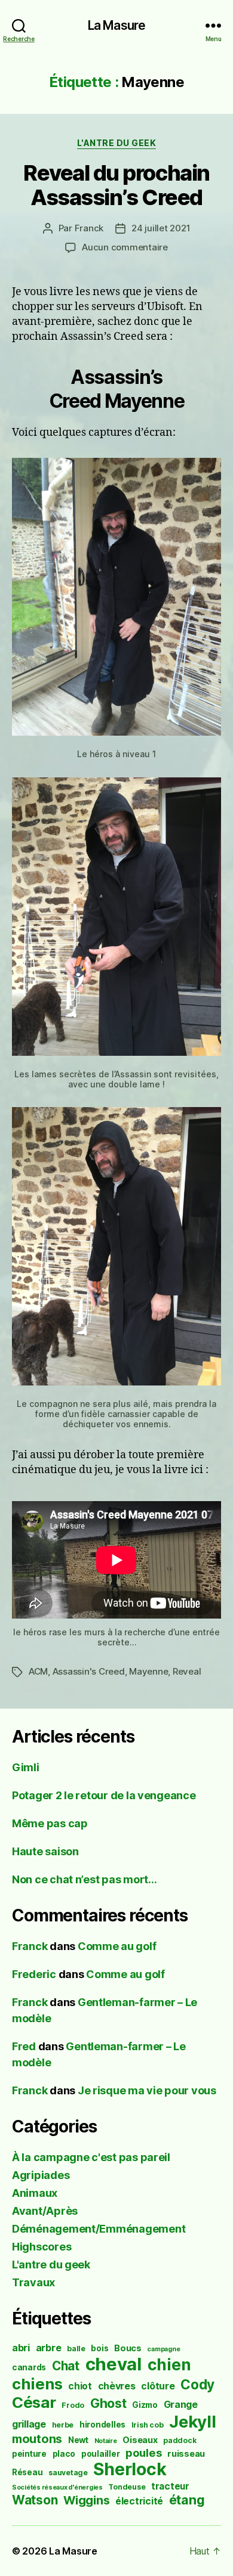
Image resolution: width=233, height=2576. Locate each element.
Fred (24, 2046)
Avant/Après (45, 2211)
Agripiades (41, 2175)
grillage (29, 2424)
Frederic (34, 1974)
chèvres (117, 2386)
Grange (181, 2405)
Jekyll (192, 2422)
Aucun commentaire (125, 247)
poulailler (100, 2454)
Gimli (26, 1767)
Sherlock (130, 2469)
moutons (37, 2439)
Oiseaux (140, 2440)
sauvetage (68, 2473)
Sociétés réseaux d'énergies (57, 2487)
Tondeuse (127, 2487)
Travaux (33, 2282)
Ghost (108, 2403)
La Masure (116, 25)
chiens (37, 2384)
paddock (180, 2440)
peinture (29, 2454)
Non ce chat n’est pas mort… (85, 1879)
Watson (35, 2500)
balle (76, 2349)
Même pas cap (50, 1823)
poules (143, 2453)
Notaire (106, 2441)
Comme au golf (117, 1946)
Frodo (73, 2405)
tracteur (170, 2486)
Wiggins (86, 2500)
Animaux (35, 2193)
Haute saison (45, 1851)
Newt (78, 2440)
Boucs (128, 2348)
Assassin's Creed (89, 1671)
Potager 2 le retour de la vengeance (104, 1795)
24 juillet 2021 (161, 228)
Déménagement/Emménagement (99, 2229)
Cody (197, 2384)
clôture (158, 2386)
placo (64, 2454)
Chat (66, 2366)
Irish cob (148, 2425)
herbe (63, 2425)
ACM (38, 1671)
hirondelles (102, 2425)
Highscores (42, 2247)
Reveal (187, 1671)
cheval (114, 2364)
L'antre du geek (117, 143)
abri (21, 2348)
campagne (163, 2349)
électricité (139, 2501)
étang (187, 2500)
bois (99, 2348)
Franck (89, 228)
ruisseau (186, 2453)
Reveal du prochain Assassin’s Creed (116, 185)
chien (169, 2364)
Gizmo (145, 2405)
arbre (49, 2348)
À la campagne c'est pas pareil (91, 2157)
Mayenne (148, 1671)
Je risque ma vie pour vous (147, 2090)
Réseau (27, 2472)
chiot (80, 2386)
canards (29, 2367)
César (34, 2402)
